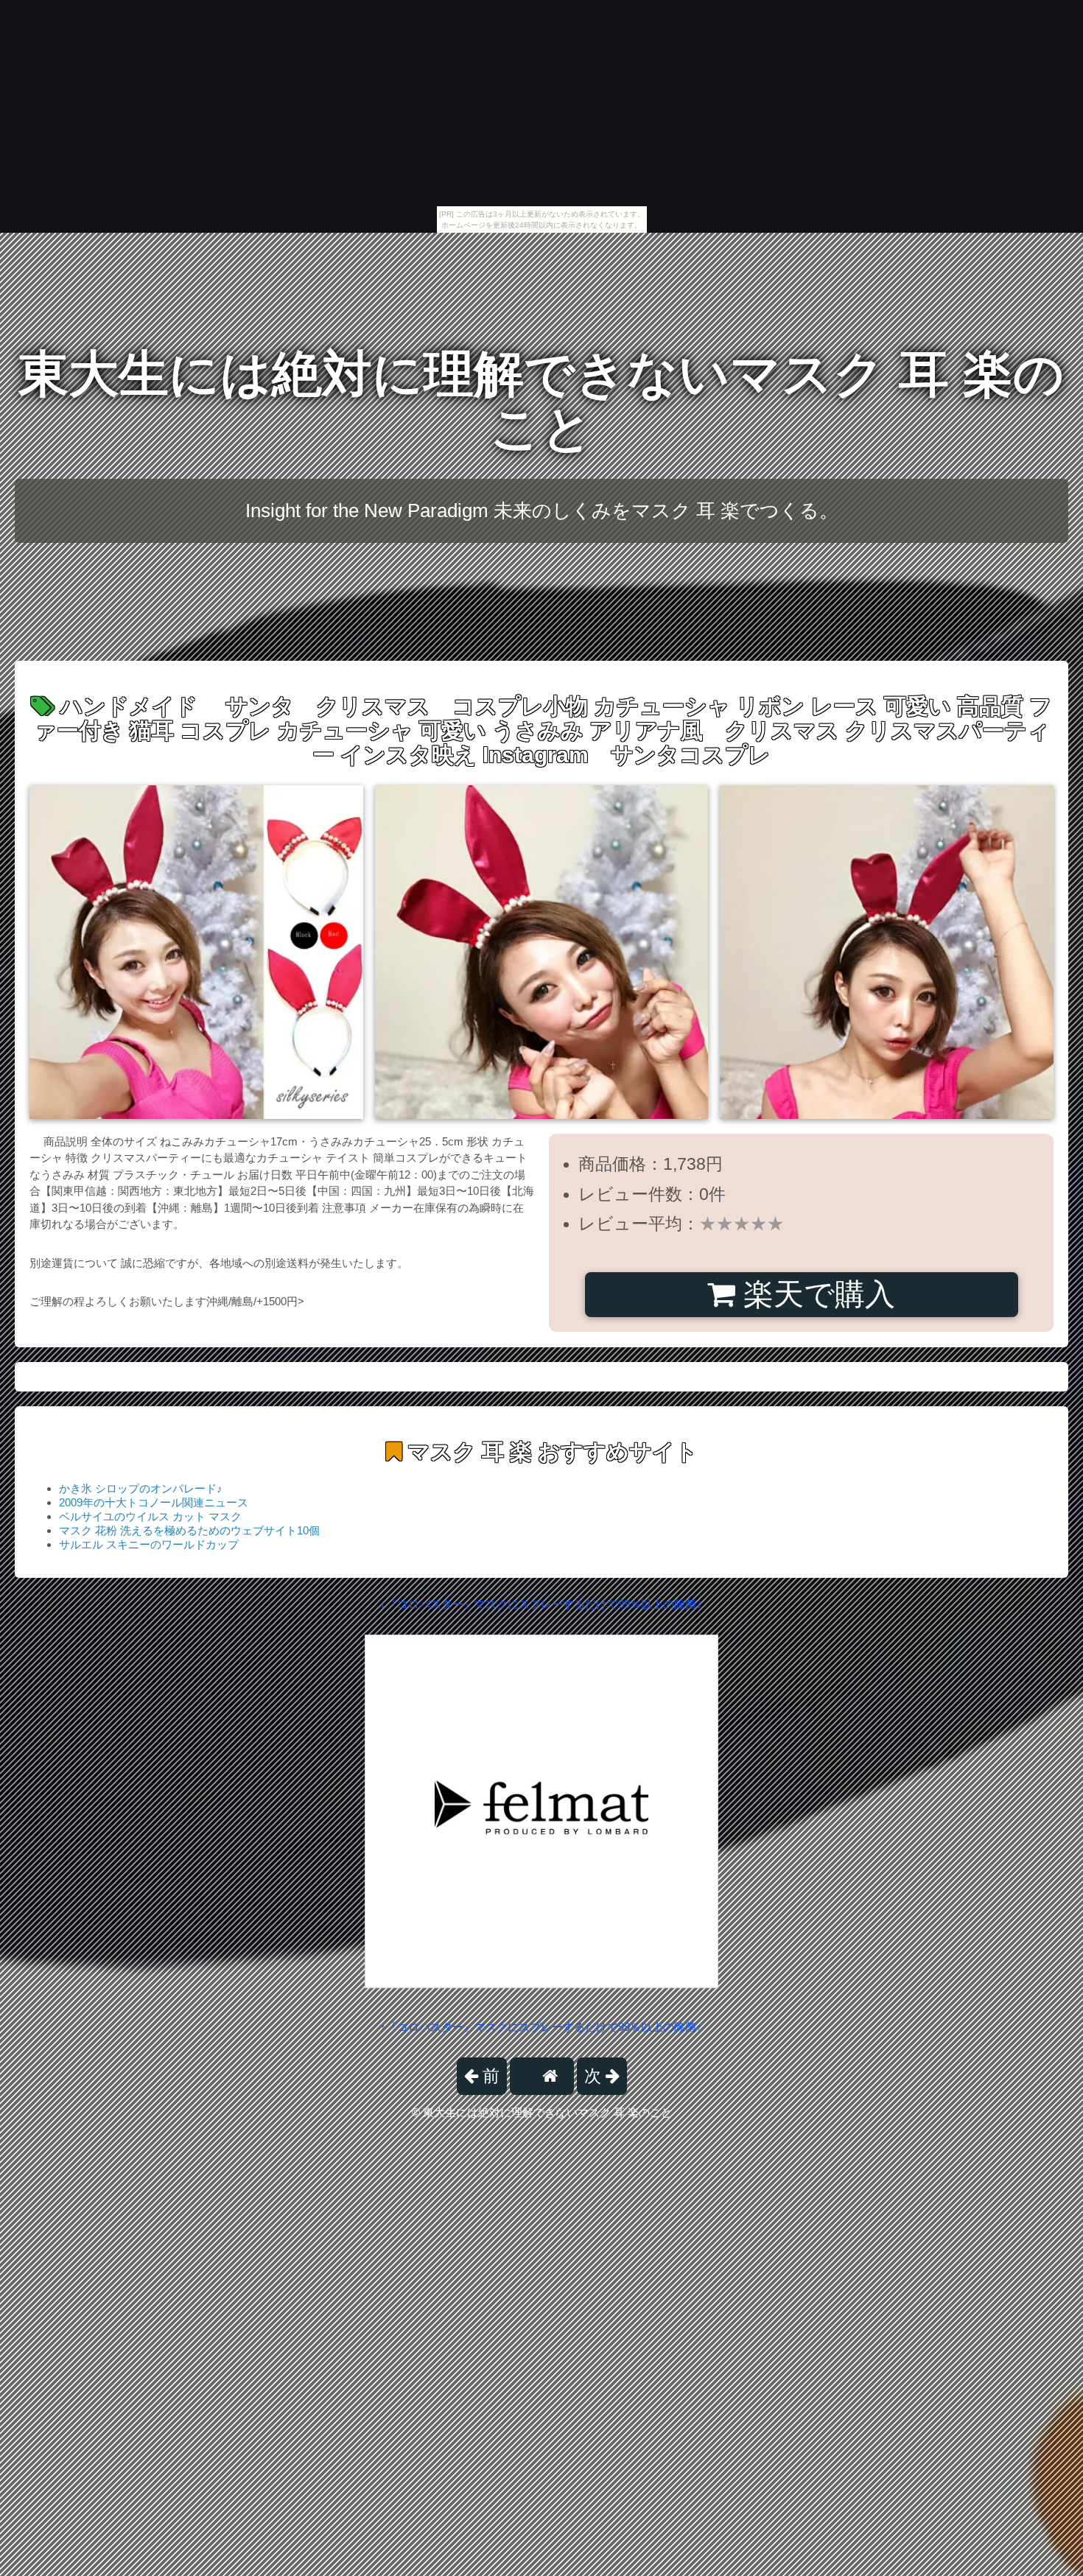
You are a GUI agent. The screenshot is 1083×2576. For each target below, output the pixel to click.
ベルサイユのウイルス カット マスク (150, 1516)
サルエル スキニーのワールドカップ (149, 1544)
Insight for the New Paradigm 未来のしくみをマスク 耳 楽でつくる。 (542, 510)
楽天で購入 (815, 1294)
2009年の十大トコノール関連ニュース (154, 1502)
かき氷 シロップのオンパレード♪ (141, 1488)
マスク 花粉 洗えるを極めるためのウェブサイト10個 (189, 1530)
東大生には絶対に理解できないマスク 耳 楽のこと (541, 401)
